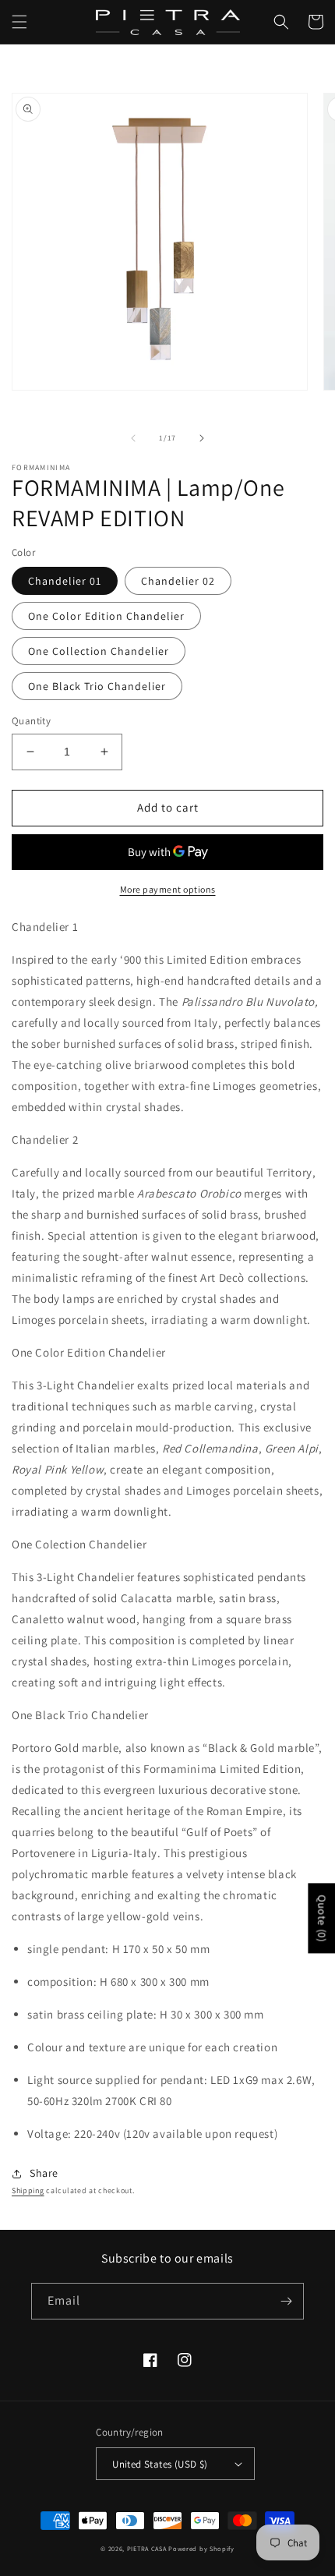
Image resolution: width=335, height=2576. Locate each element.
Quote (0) (322, 1918)
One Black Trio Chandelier (97, 686)
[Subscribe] (286, 2301)
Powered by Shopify (201, 2548)
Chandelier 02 (178, 581)
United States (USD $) (160, 2464)
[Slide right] (202, 438)
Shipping (28, 2190)
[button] (19, 22)
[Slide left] (133, 438)
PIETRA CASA (147, 2548)
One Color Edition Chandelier (106, 616)
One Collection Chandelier (99, 651)
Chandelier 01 (65, 581)
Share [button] (44, 2173)
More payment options (168, 889)
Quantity (31, 721)
